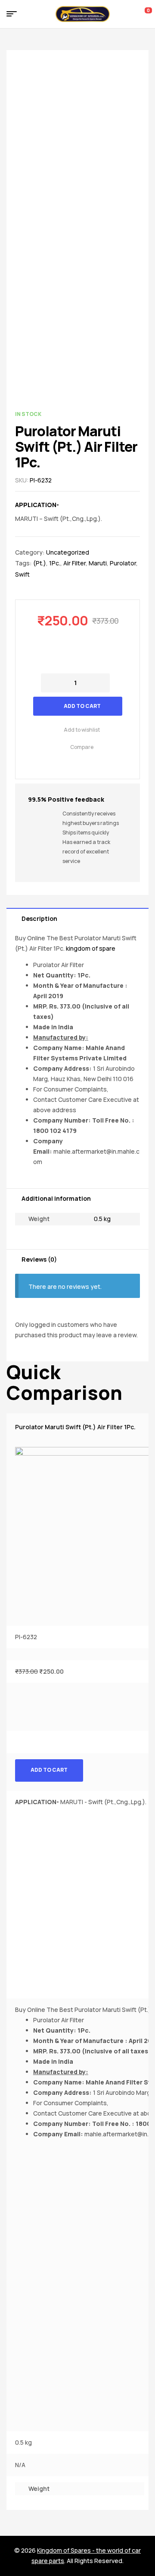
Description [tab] (39, 918)
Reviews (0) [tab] (39, 1259)
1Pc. (55, 563)
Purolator (123, 563)
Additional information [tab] (56, 1198)
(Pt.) (40, 563)
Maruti (98, 563)
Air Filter (74, 563)
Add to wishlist (82, 730)
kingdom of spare (91, 948)
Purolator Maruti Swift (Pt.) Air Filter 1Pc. (75, 1427)
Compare (82, 747)
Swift (22, 574)
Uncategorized (68, 552)
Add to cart (82, 706)
